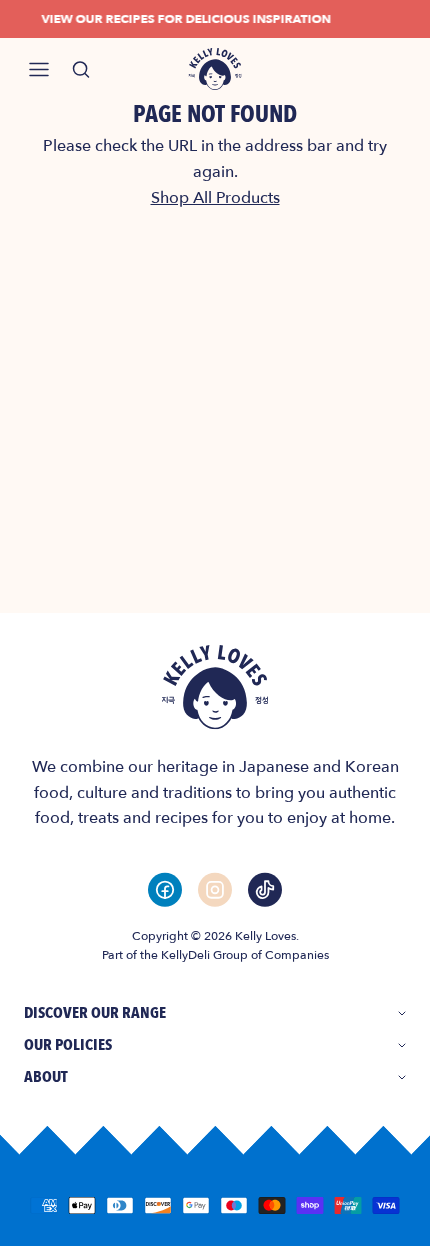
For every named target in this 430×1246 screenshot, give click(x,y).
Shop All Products (215, 198)
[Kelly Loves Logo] (215, 69)
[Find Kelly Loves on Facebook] (165, 889)
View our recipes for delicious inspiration (182, 19)
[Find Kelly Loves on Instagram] (215, 889)
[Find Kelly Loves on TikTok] (265, 889)
